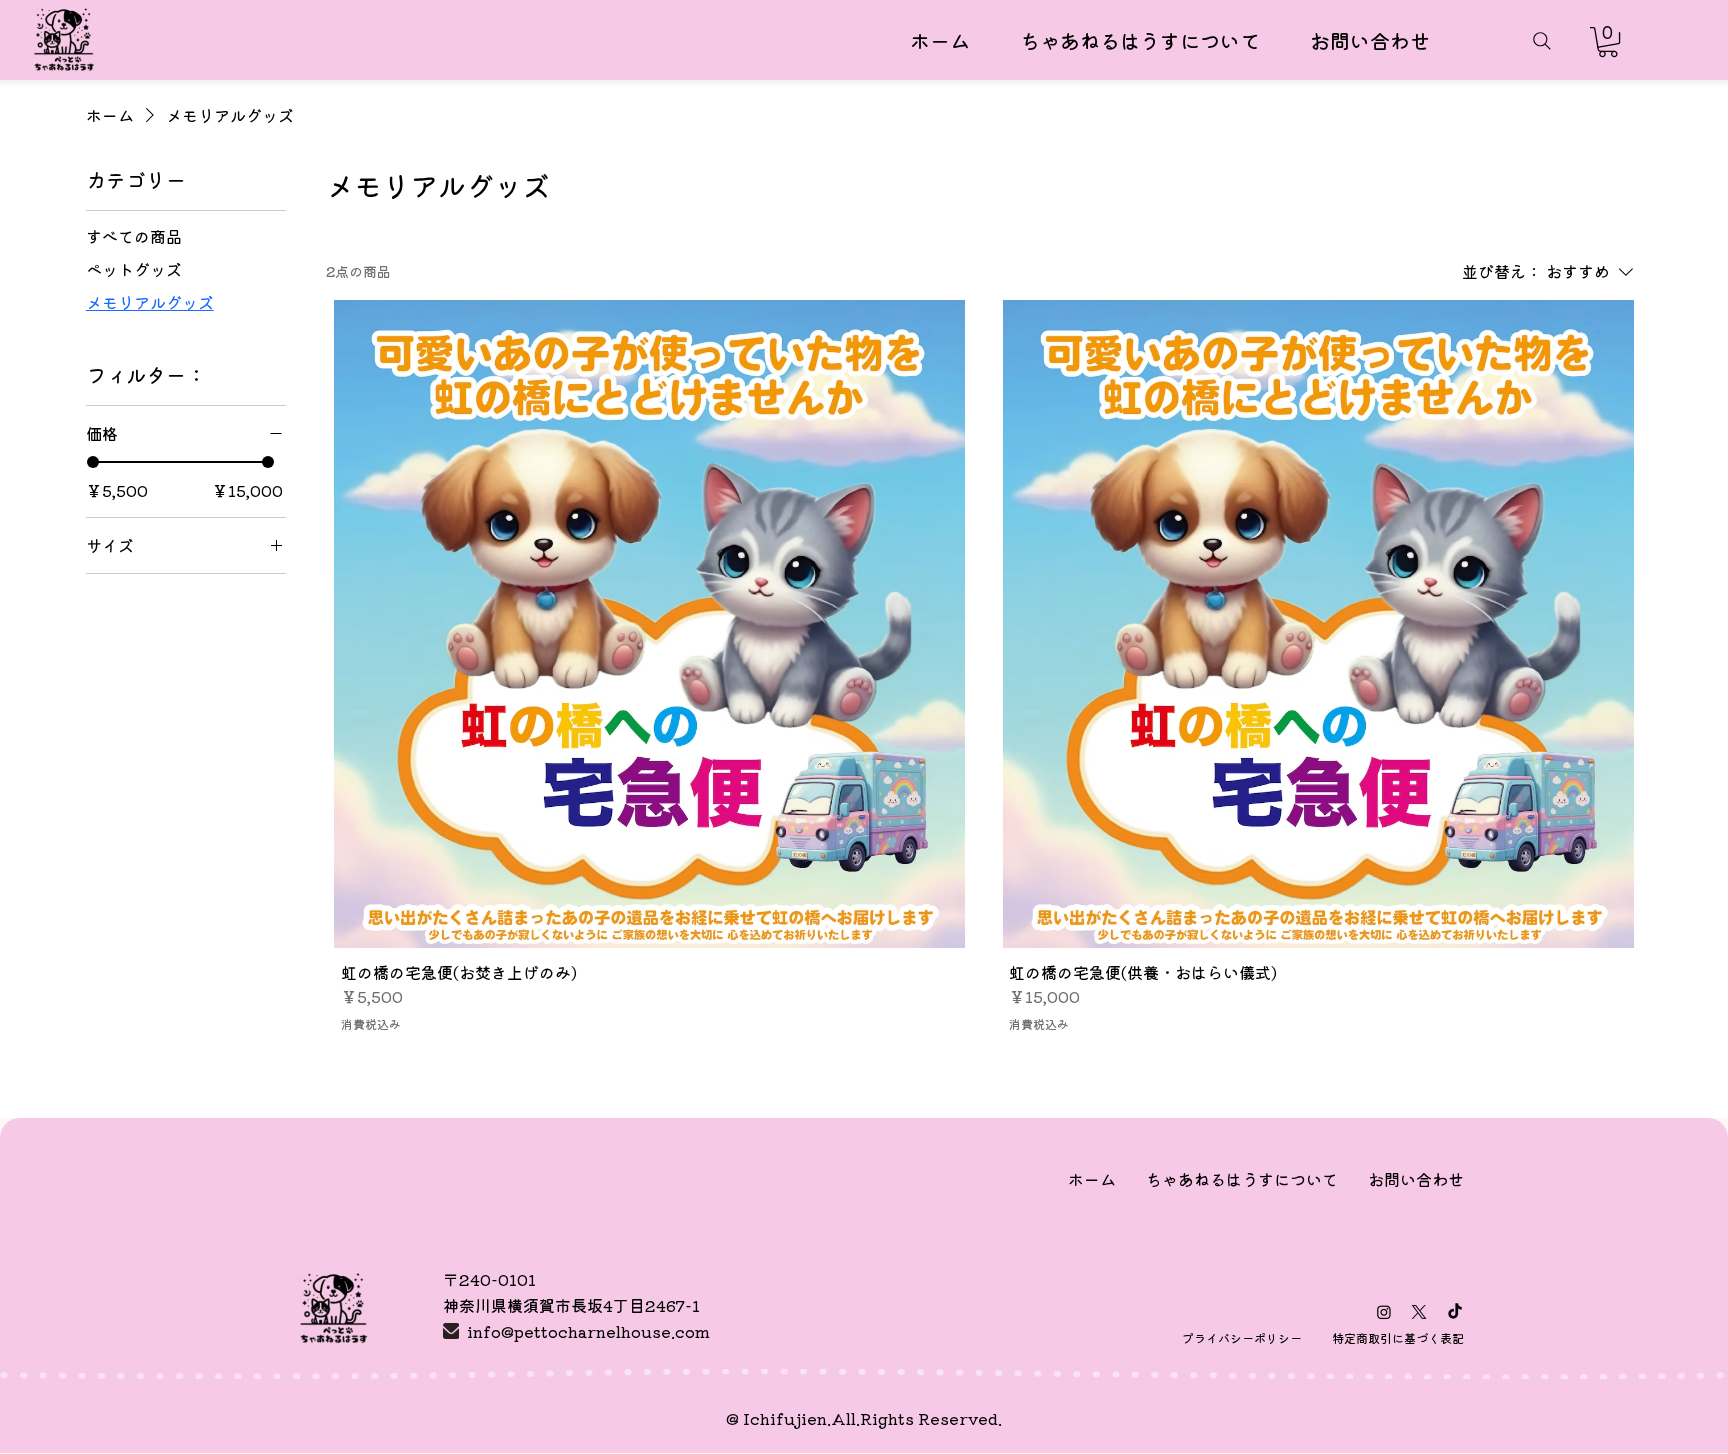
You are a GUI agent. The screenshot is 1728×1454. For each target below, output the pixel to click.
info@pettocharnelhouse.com (588, 1331)
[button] (1608, 42)
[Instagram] (1384, 1312)
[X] (1419, 1312)
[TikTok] (1455, 1312)
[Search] (1542, 41)
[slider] (93, 462)
